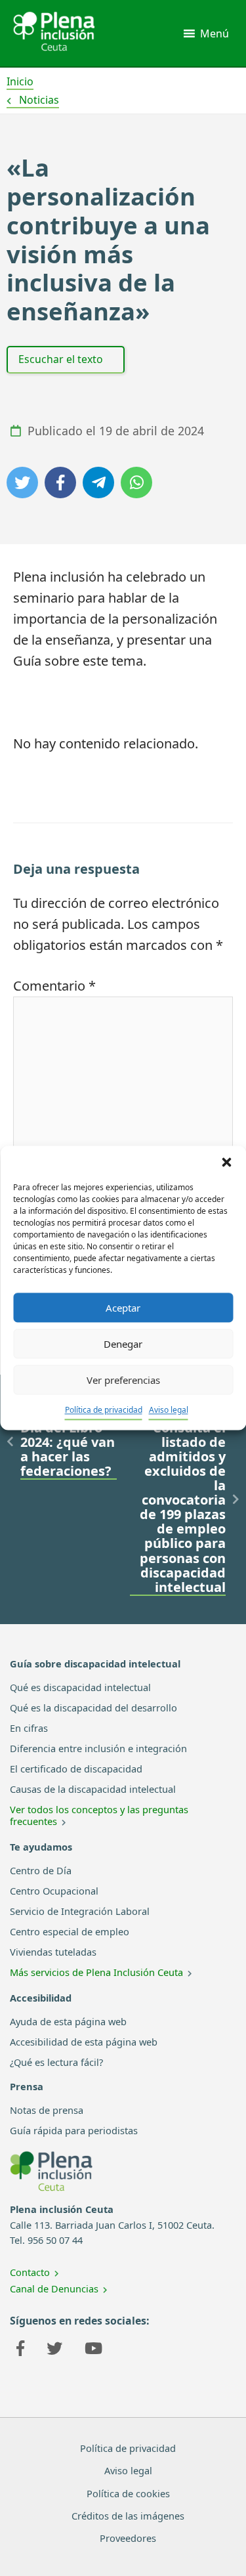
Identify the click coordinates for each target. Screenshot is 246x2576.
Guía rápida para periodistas (74, 2130)
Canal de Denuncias (54, 2288)
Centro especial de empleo (70, 1931)
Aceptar (123, 1308)
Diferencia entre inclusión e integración (98, 1748)
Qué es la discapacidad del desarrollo (93, 1707)
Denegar (123, 1344)
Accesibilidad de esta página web (84, 2042)
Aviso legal (169, 1410)
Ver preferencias (123, 1380)
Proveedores (128, 2538)
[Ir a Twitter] (54, 2350)
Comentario (54, 986)
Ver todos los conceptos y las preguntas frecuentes (99, 1815)
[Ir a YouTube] (93, 2350)
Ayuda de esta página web (68, 2021)
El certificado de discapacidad (76, 1769)
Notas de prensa (47, 2110)
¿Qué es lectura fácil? (56, 2062)
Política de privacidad (104, 1410)
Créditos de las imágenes (128, 2516)
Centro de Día (41, 1870)
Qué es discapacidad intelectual (80, 1687)
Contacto (30, 2272)
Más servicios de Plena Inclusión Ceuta (96, 1972)
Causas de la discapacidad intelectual (93, 1789)
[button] (226, 1162)
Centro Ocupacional (54, 1891)
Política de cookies (128, 2493)
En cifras (29, 1728)
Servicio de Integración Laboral (80, 1911)
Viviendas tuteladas (53, 1952)
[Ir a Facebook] (20, 2350)
